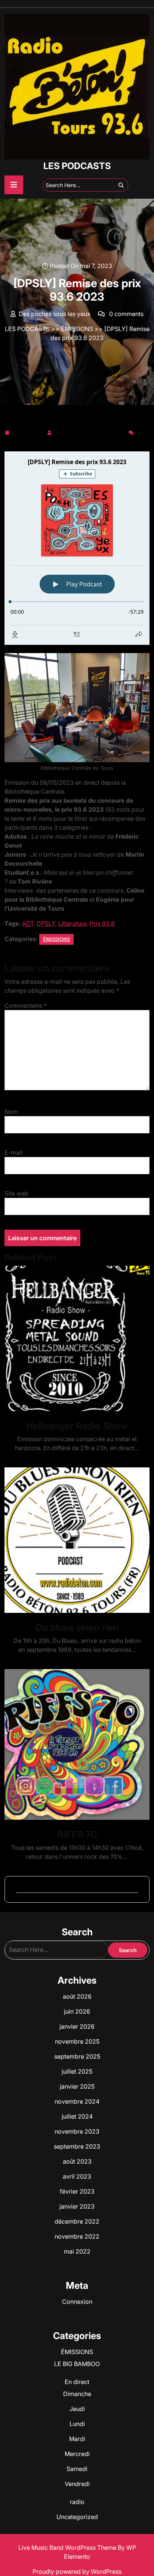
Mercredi (77, 2454)
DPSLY (46, 923)
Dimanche (77, 2394)
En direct (77, 2382)
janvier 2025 (77, 2086)
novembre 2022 (77, 2236)
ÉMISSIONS (77, 329)
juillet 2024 (77, 2116)
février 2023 (77, 2191)
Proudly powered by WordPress (77, 2572)
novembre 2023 (77, 2131)
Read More (74, 1338)
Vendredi (77, 2484)
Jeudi (77, 2409)
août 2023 (77, 2161)
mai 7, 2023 (28, 431)
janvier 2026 (77, 2026)
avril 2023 (77, 2176)
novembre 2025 (77, 2041)
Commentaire (26, 1006)
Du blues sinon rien (77, 1627)
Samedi (77, 2469)
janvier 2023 (77, 2206)
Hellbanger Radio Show (77, 1426)
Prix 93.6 (102, 923)
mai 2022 (77, 2251)
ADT (28, 923)
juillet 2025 (77, 2071)
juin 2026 (77, 2011)
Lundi (77, 2424)
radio (77, 2502)
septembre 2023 (77, 2146)
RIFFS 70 (77, 1834)
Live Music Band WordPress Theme (68, 2548)
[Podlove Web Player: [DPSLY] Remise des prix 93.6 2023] (77, 548)
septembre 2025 (77, 2056)
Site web (16, 1193)
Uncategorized (77, 2517)
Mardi (77, 2439)
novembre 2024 (77, 2101)
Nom (11, 1112)
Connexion (77, 2302)
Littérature (73, 923)
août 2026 (77, 1996)
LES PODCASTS (77, 166)
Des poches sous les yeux (90, 431)
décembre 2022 (77, 2221)
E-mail (13, 1152)
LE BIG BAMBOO (77, 2364)
